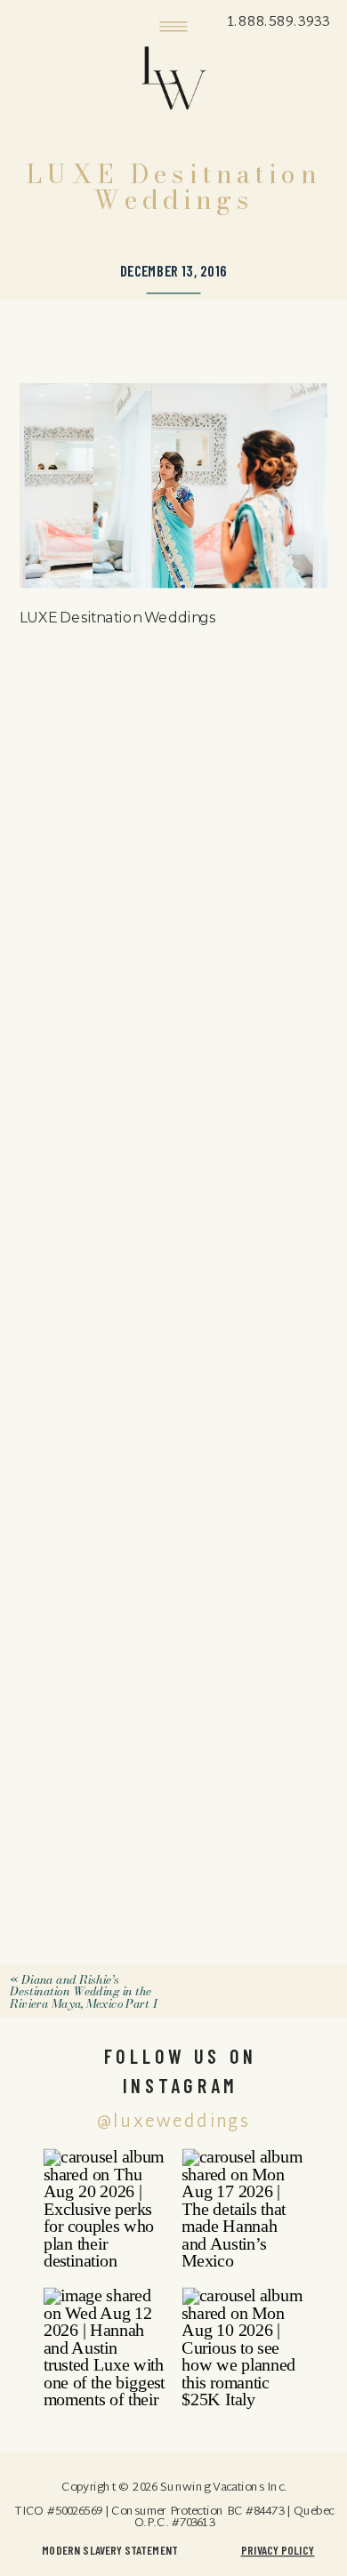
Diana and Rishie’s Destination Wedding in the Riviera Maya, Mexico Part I (83, 1991)
